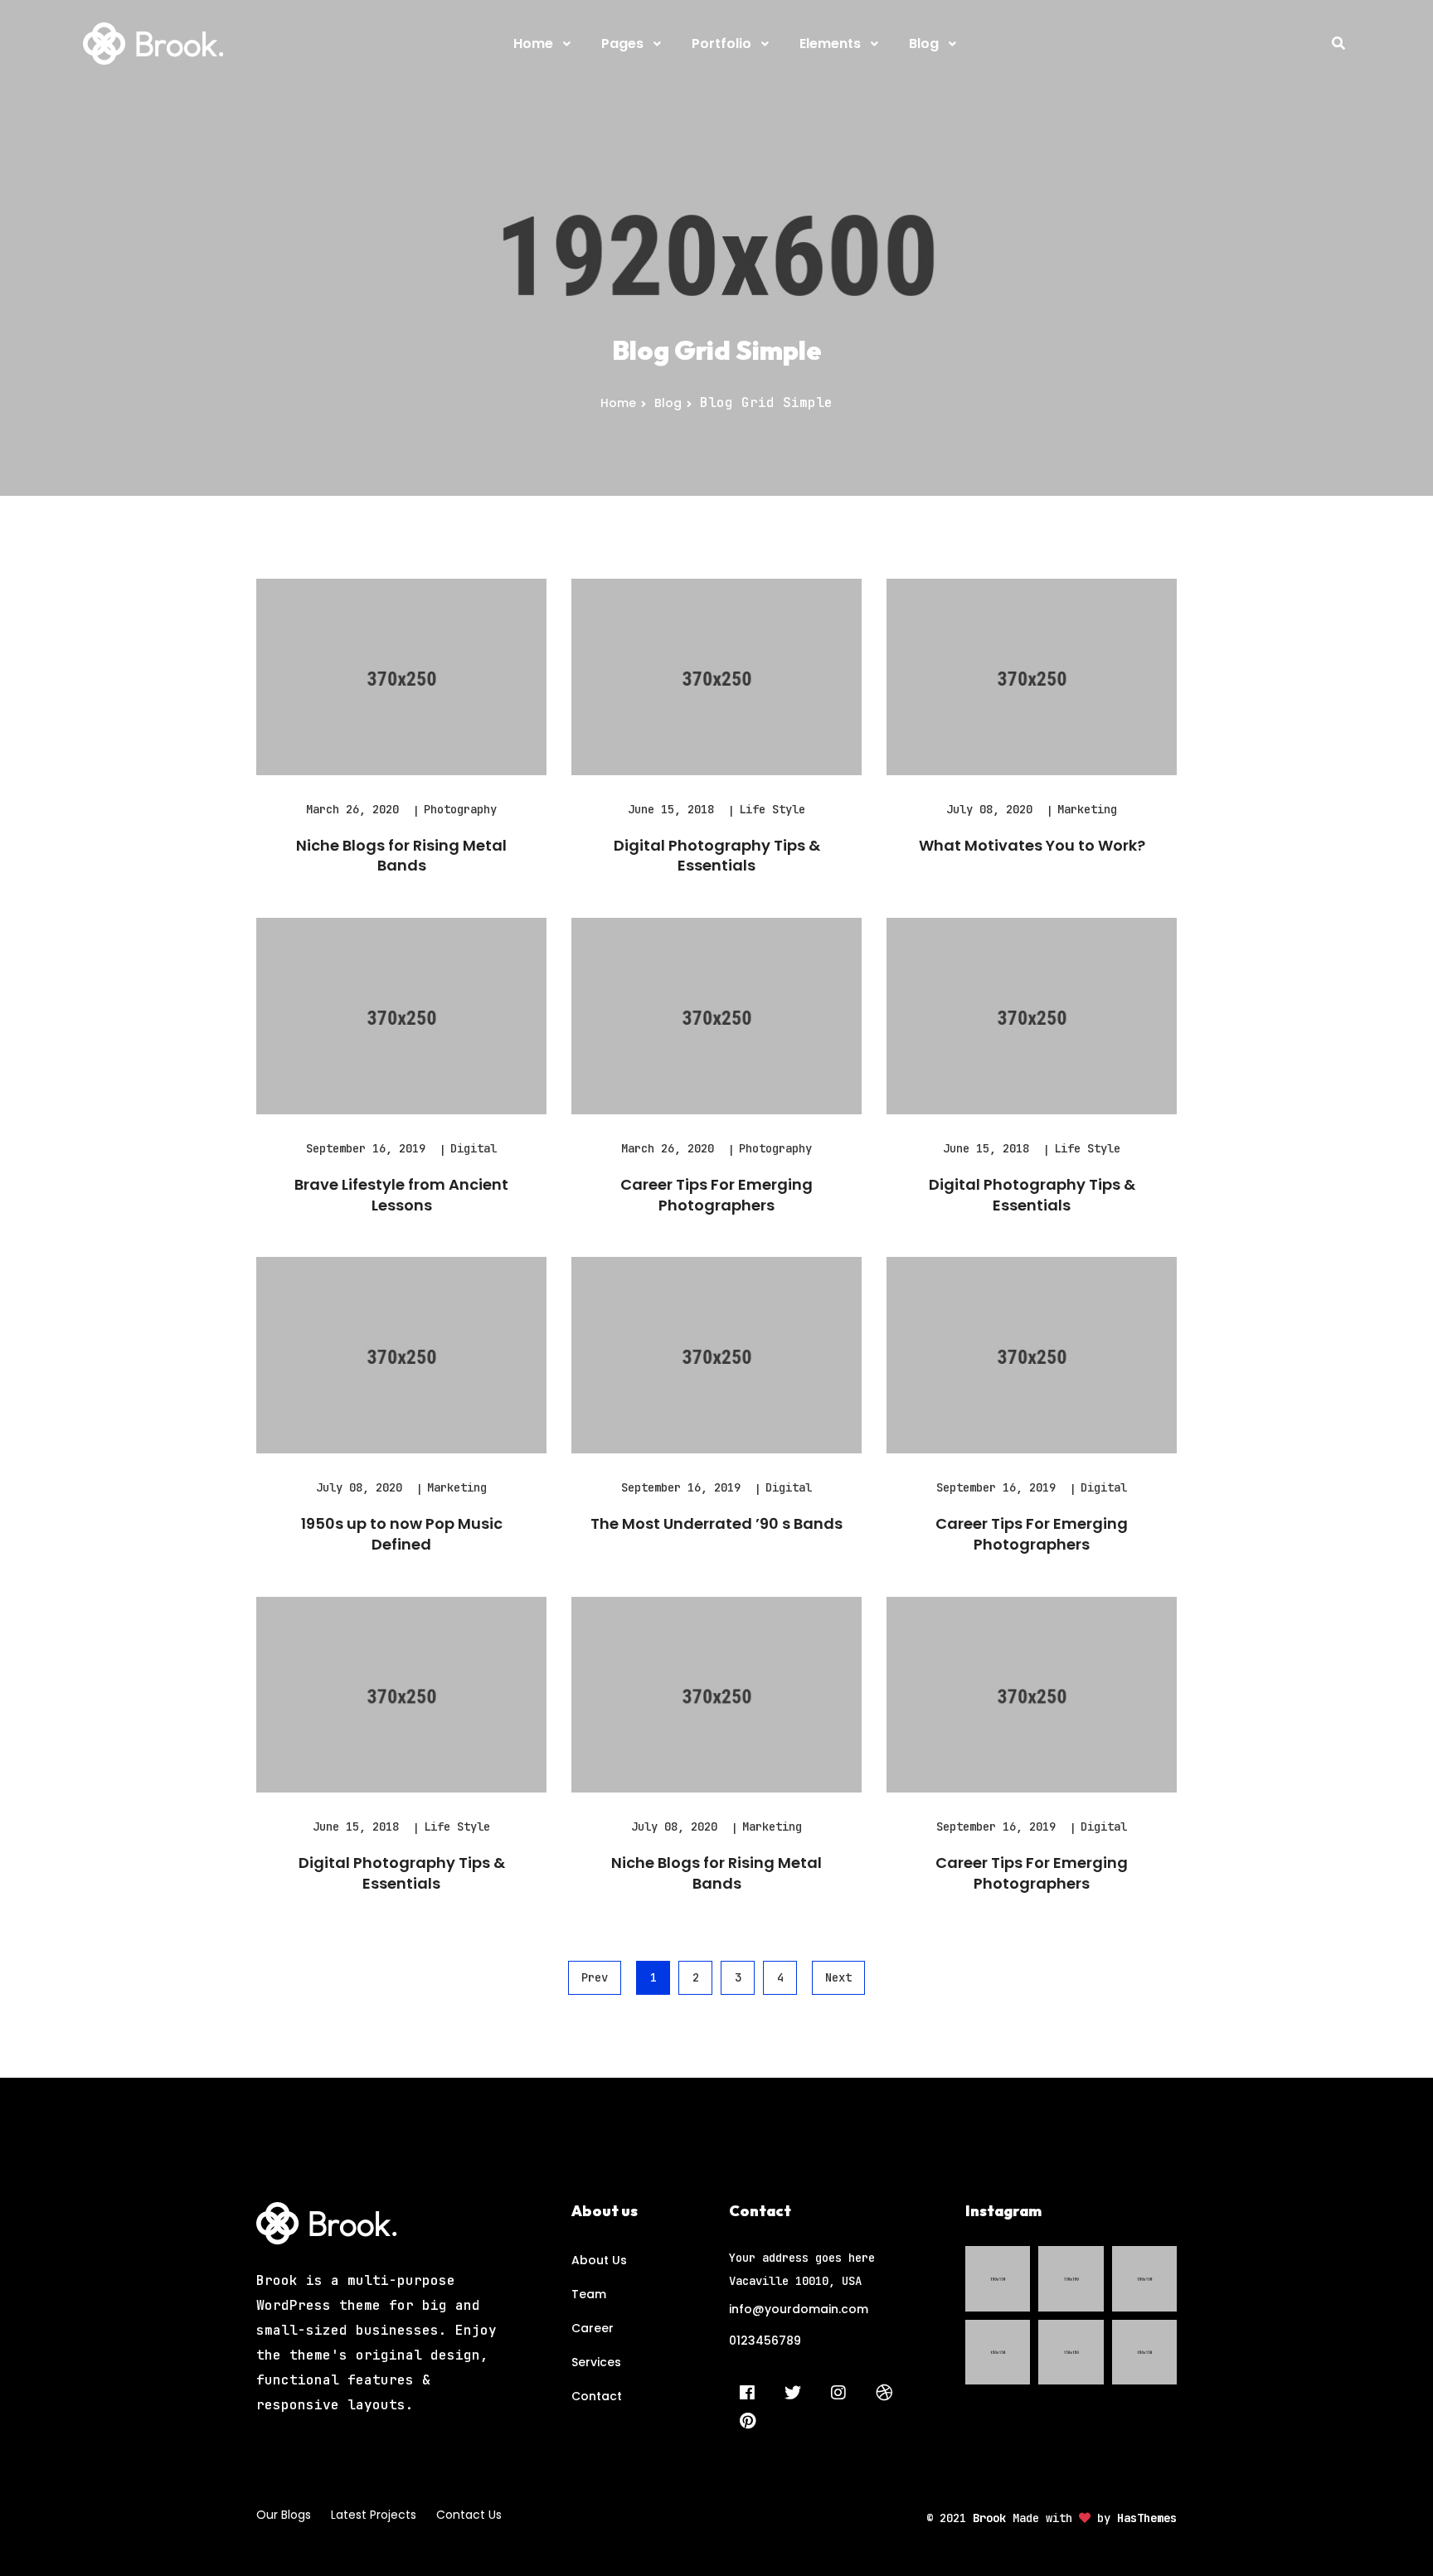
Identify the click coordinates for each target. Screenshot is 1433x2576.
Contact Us (469, 2515)
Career (593, 2328)
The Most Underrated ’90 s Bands (716, 1523)
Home (618, 403)
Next (838, 1977)
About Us (599, 2260)
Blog (668, 403)
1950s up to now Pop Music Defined (402, 1534)
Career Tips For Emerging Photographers (716, 1195)
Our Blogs (284, 2515)
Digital (474, 1148)
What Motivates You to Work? (1032, 845)
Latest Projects (374, 2515)
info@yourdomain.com (799, 2309)
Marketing (1087, 809)
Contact (597, 2396)
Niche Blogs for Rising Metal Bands (401, 856)
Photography (460, 809)
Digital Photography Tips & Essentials (717, 856)
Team (589, 2294)
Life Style (772, 809)
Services (596, 2362)
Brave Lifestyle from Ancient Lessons (401, 1195)
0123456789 (765, 2341)
